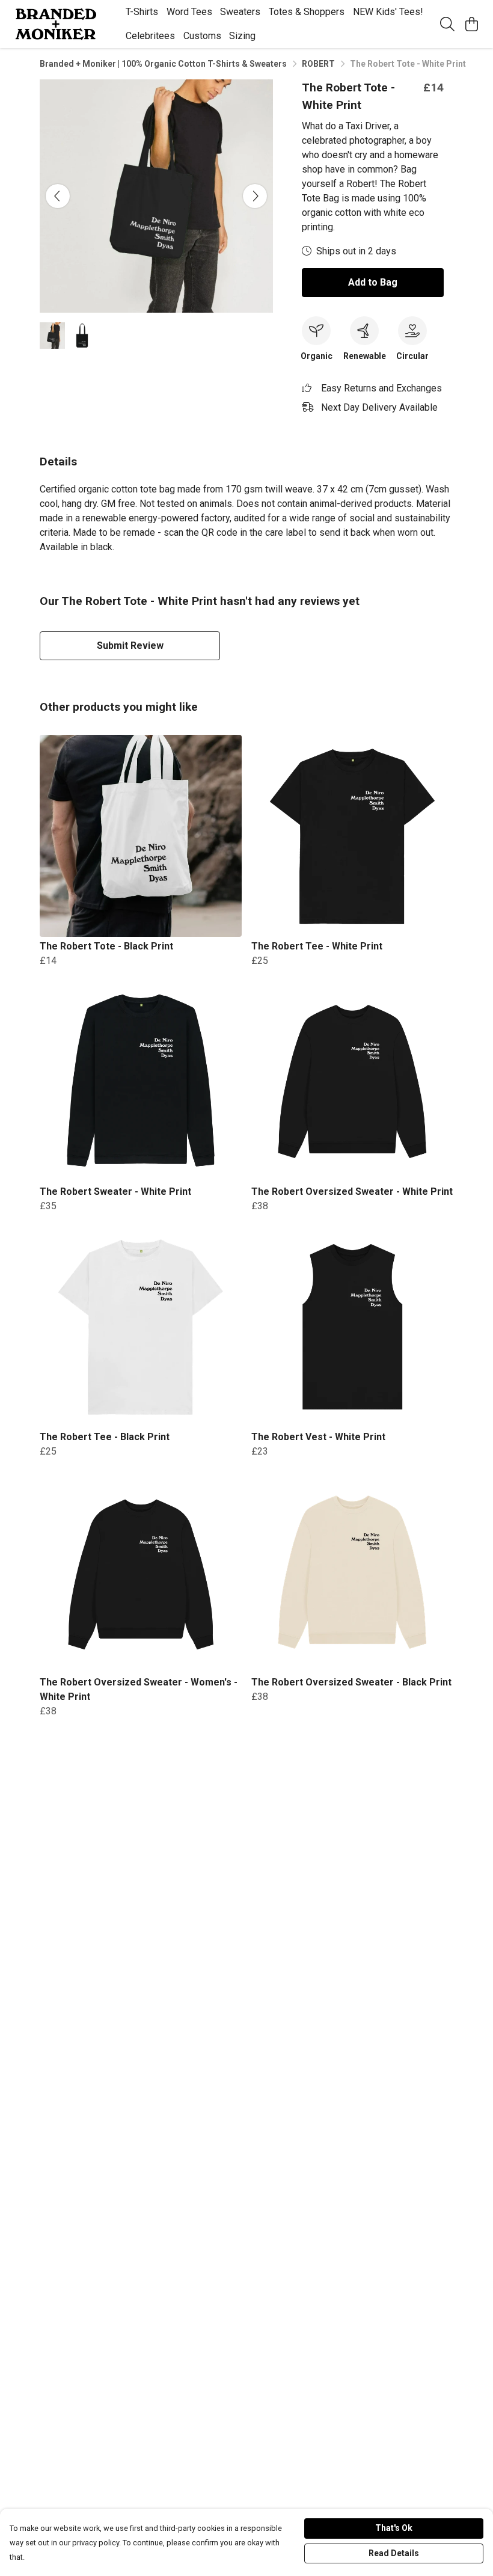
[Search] (447, 24)
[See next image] (255, 196)
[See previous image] (58, 196)
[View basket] (471, 24)
